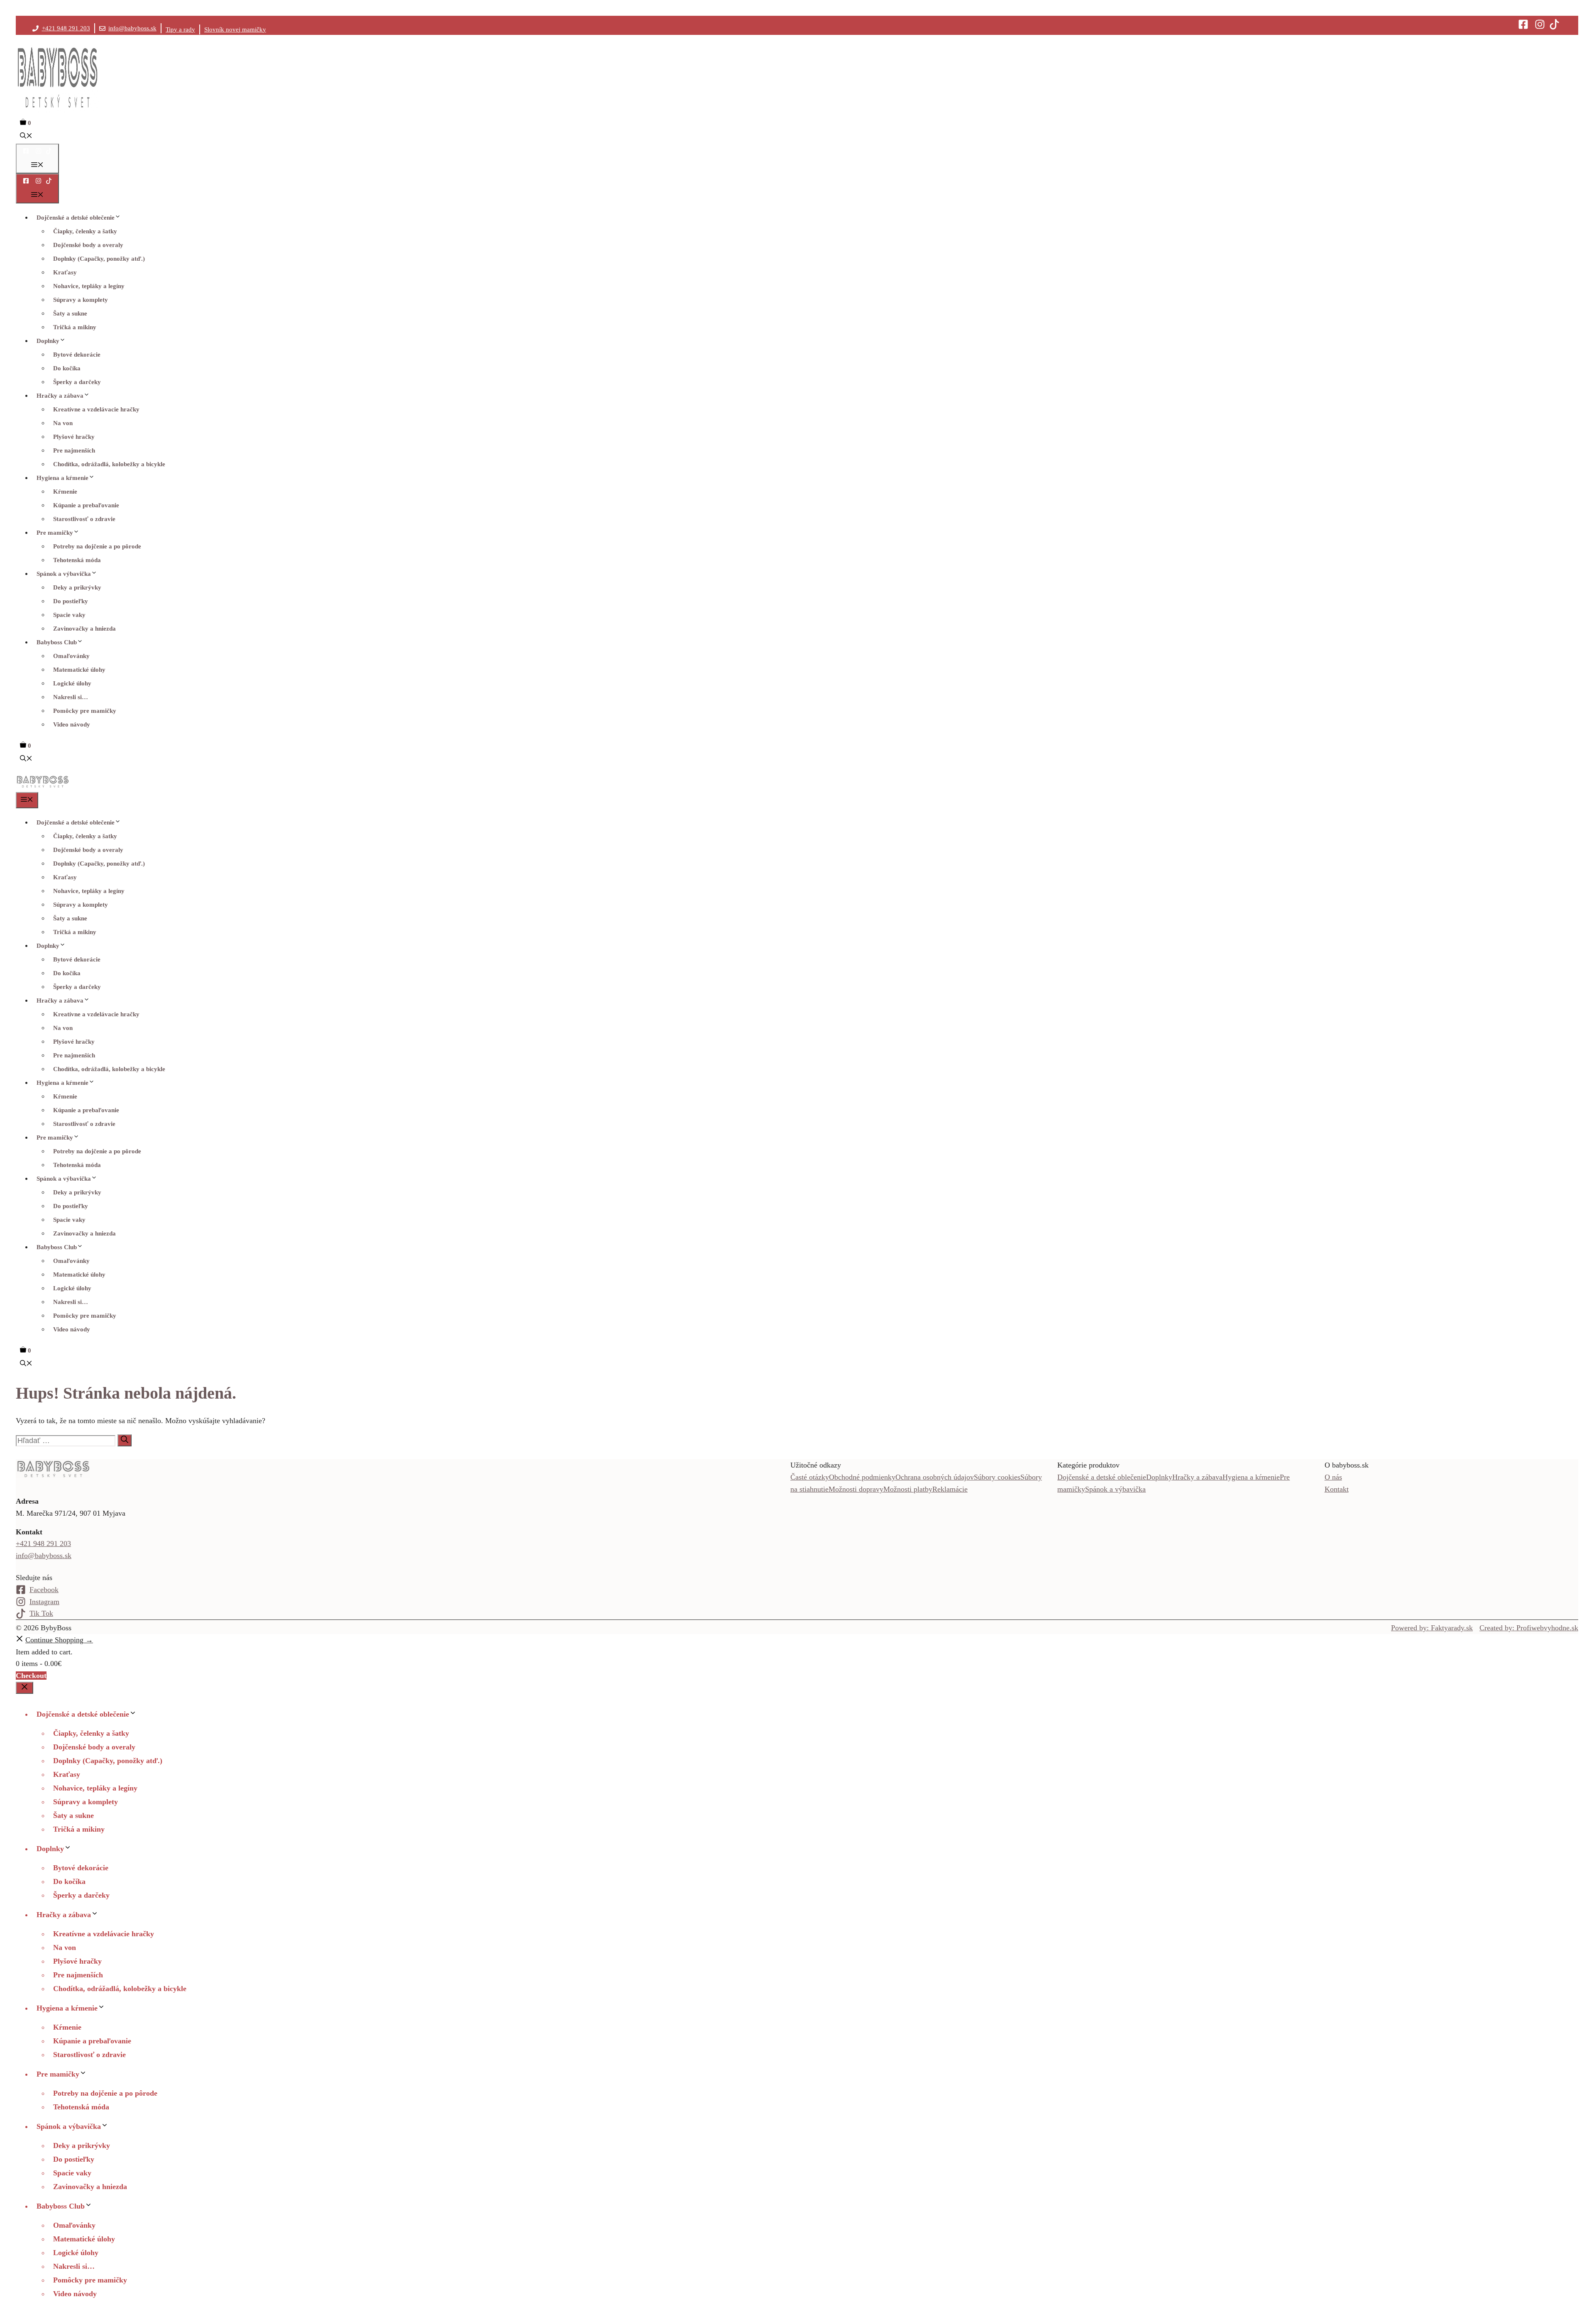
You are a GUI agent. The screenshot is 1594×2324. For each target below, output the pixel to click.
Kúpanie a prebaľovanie (86, 505)
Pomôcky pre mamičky (85, 711)
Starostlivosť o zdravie (84, 519)
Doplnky (48, 341)
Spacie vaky (69, 615)
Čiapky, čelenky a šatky (85, 231)
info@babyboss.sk (132, 28)
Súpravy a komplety (81, 300)
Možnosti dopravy (856, 1489)
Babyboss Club (57, 642)
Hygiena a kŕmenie (62, 478)
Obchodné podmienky (862, 1477)
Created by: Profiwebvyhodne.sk (1529, 1628)
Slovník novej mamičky (235, 29)
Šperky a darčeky (77, 382)
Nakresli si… (71, 697)
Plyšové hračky (74, 437)
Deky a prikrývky (77, 587)
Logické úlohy (72, 683)
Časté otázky (810, 1477)
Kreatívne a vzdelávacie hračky (96, 409)
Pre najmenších (74, 450)
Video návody (72, 724)
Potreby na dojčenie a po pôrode (97, 546)
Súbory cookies (997, 1477)
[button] (26, 137)
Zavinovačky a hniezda (84, 629)
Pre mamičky (55, 533)
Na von (63, 423)
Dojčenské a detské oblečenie (76, 218)
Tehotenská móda (77, 560)
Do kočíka (67, 368)
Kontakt (1337, 1489)
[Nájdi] (125, 1440)
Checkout (31, 1676)
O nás (1333, 1477)
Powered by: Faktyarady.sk (1432, 1628)
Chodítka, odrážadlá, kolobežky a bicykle (109, 464)
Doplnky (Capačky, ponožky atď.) (99, 259)
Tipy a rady (180, 29)
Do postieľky (71, 601)
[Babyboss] (43, 786)
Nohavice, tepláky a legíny (89, 286)
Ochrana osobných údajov (935, 1477)
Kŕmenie (65, 492)
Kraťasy (65, 272)
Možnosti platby (908, 1489)
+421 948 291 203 (66, 28)
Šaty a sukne (70, 313)
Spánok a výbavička (64, 574)
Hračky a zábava (60, 396)
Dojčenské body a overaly (88, 245)
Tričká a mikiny (75, 327)
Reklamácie (950, 1489)
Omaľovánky (71, 656)
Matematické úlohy (79, 670)
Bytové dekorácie (77, 355)
